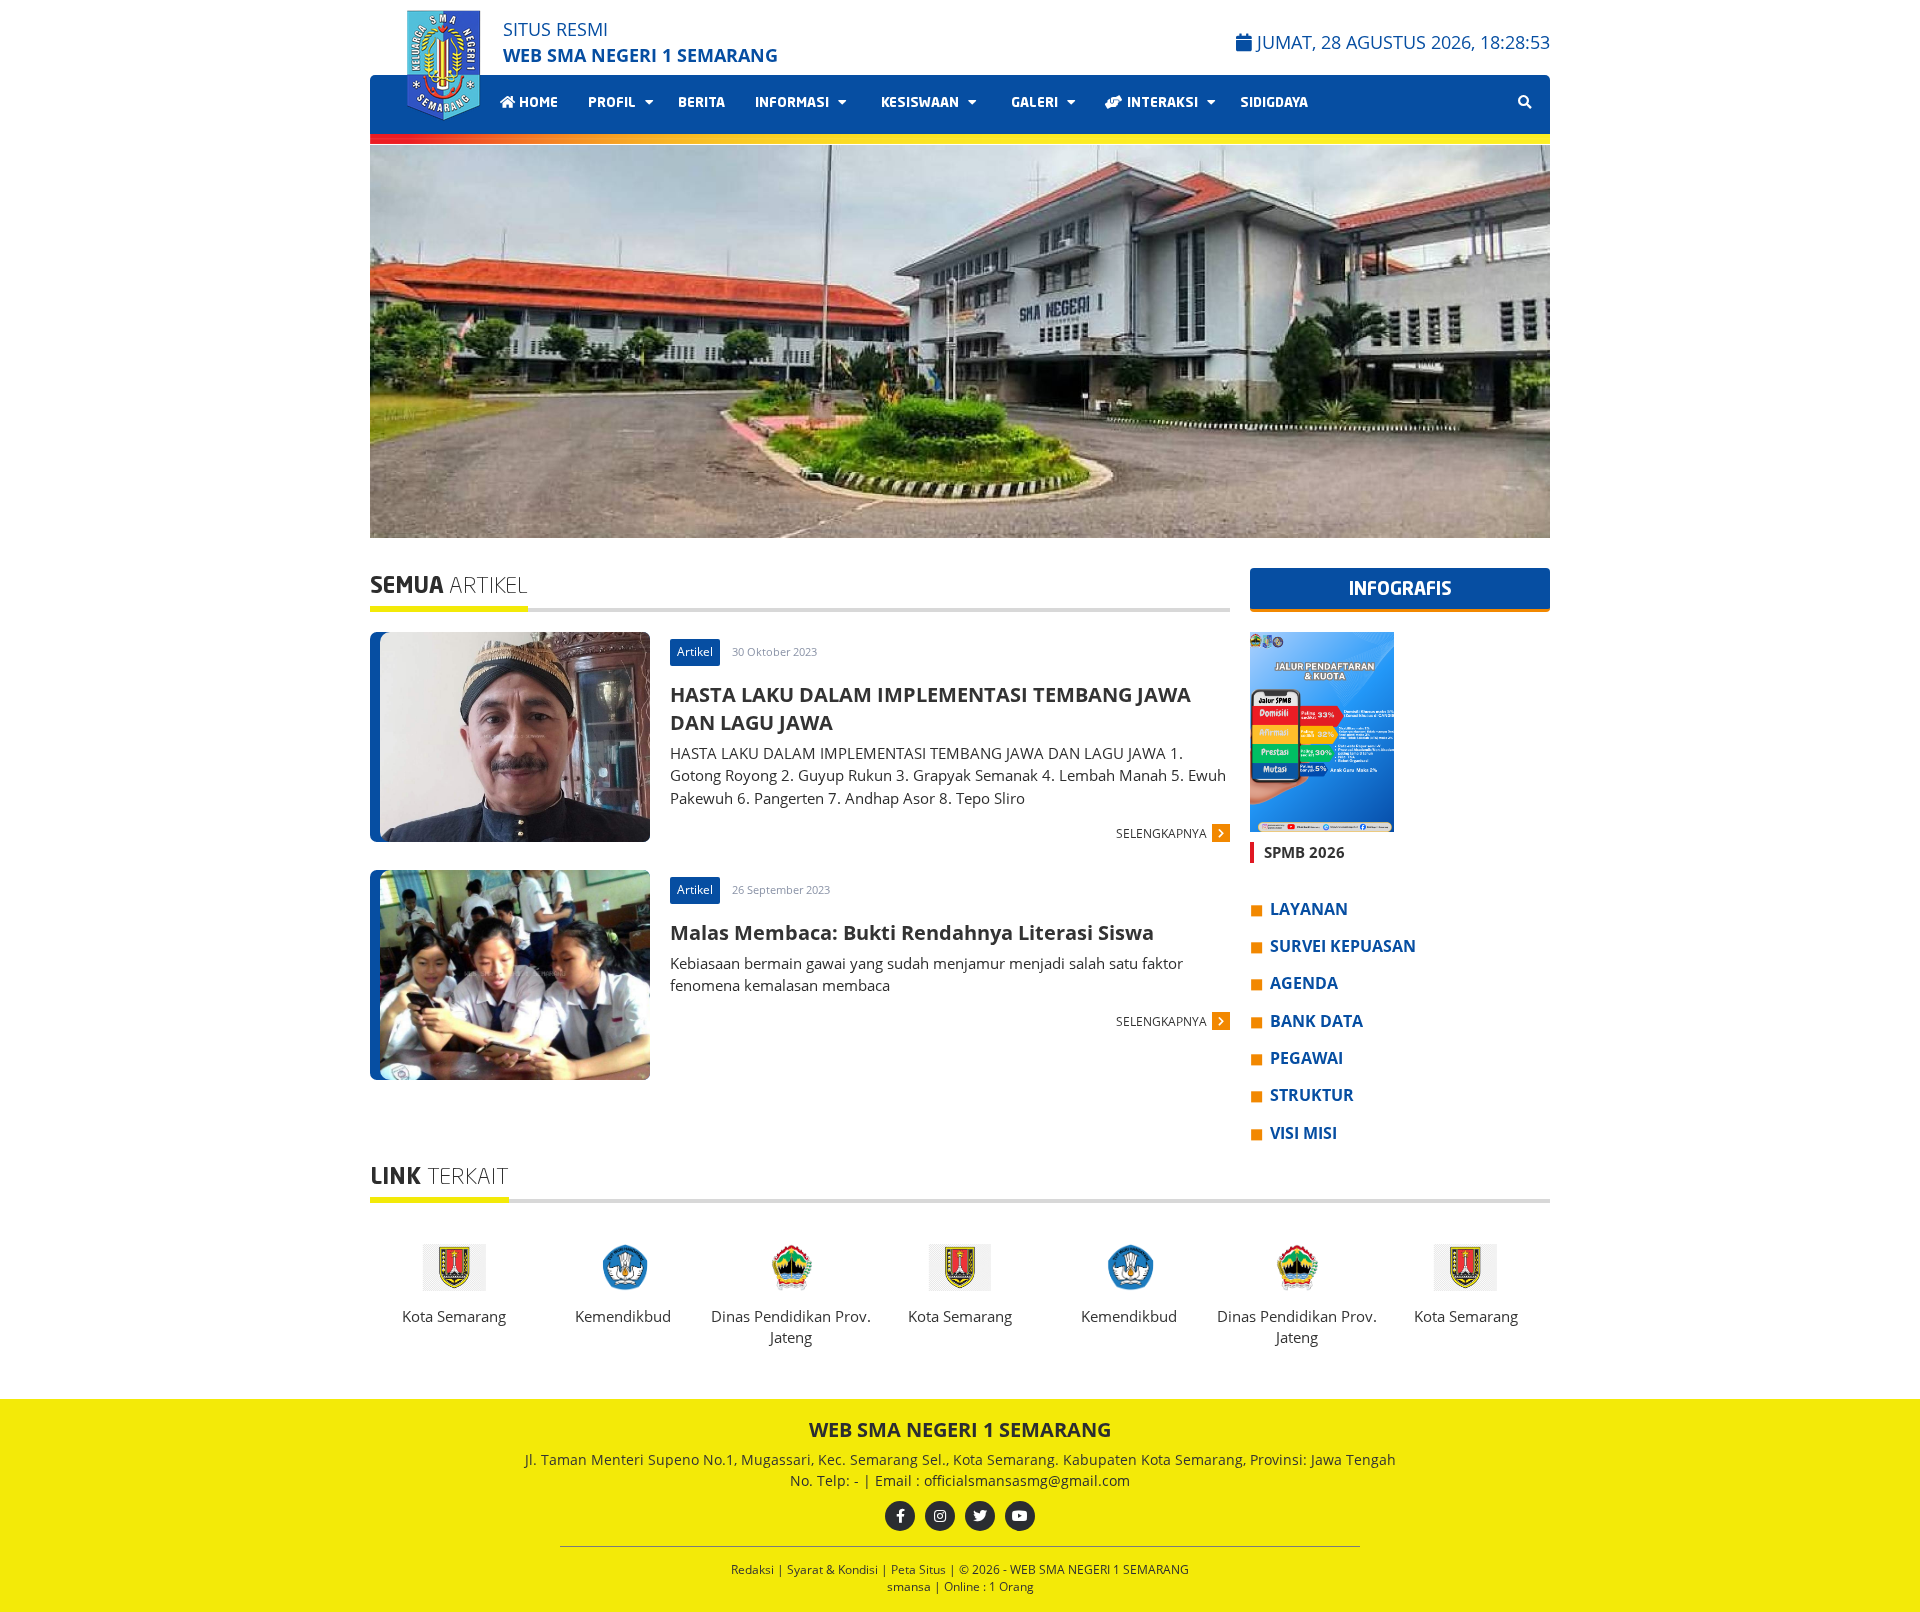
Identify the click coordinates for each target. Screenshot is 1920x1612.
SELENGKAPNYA (1161, 833)
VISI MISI (1303, 1133)
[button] (1526, 342)
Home (536, 103)
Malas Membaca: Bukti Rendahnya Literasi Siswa (912, 932)
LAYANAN (1309, 909)
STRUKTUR (1312, 1095)
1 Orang (989, 1587)
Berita (701, 103)
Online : (965, 1587)
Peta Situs (920, 1569)
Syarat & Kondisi (834, 1569)
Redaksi (754, 1569)
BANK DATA (1316, 1021)
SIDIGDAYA (1274, 103)
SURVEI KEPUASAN (1343, 946)
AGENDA (1304, 983)
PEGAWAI (1306, 1058)
